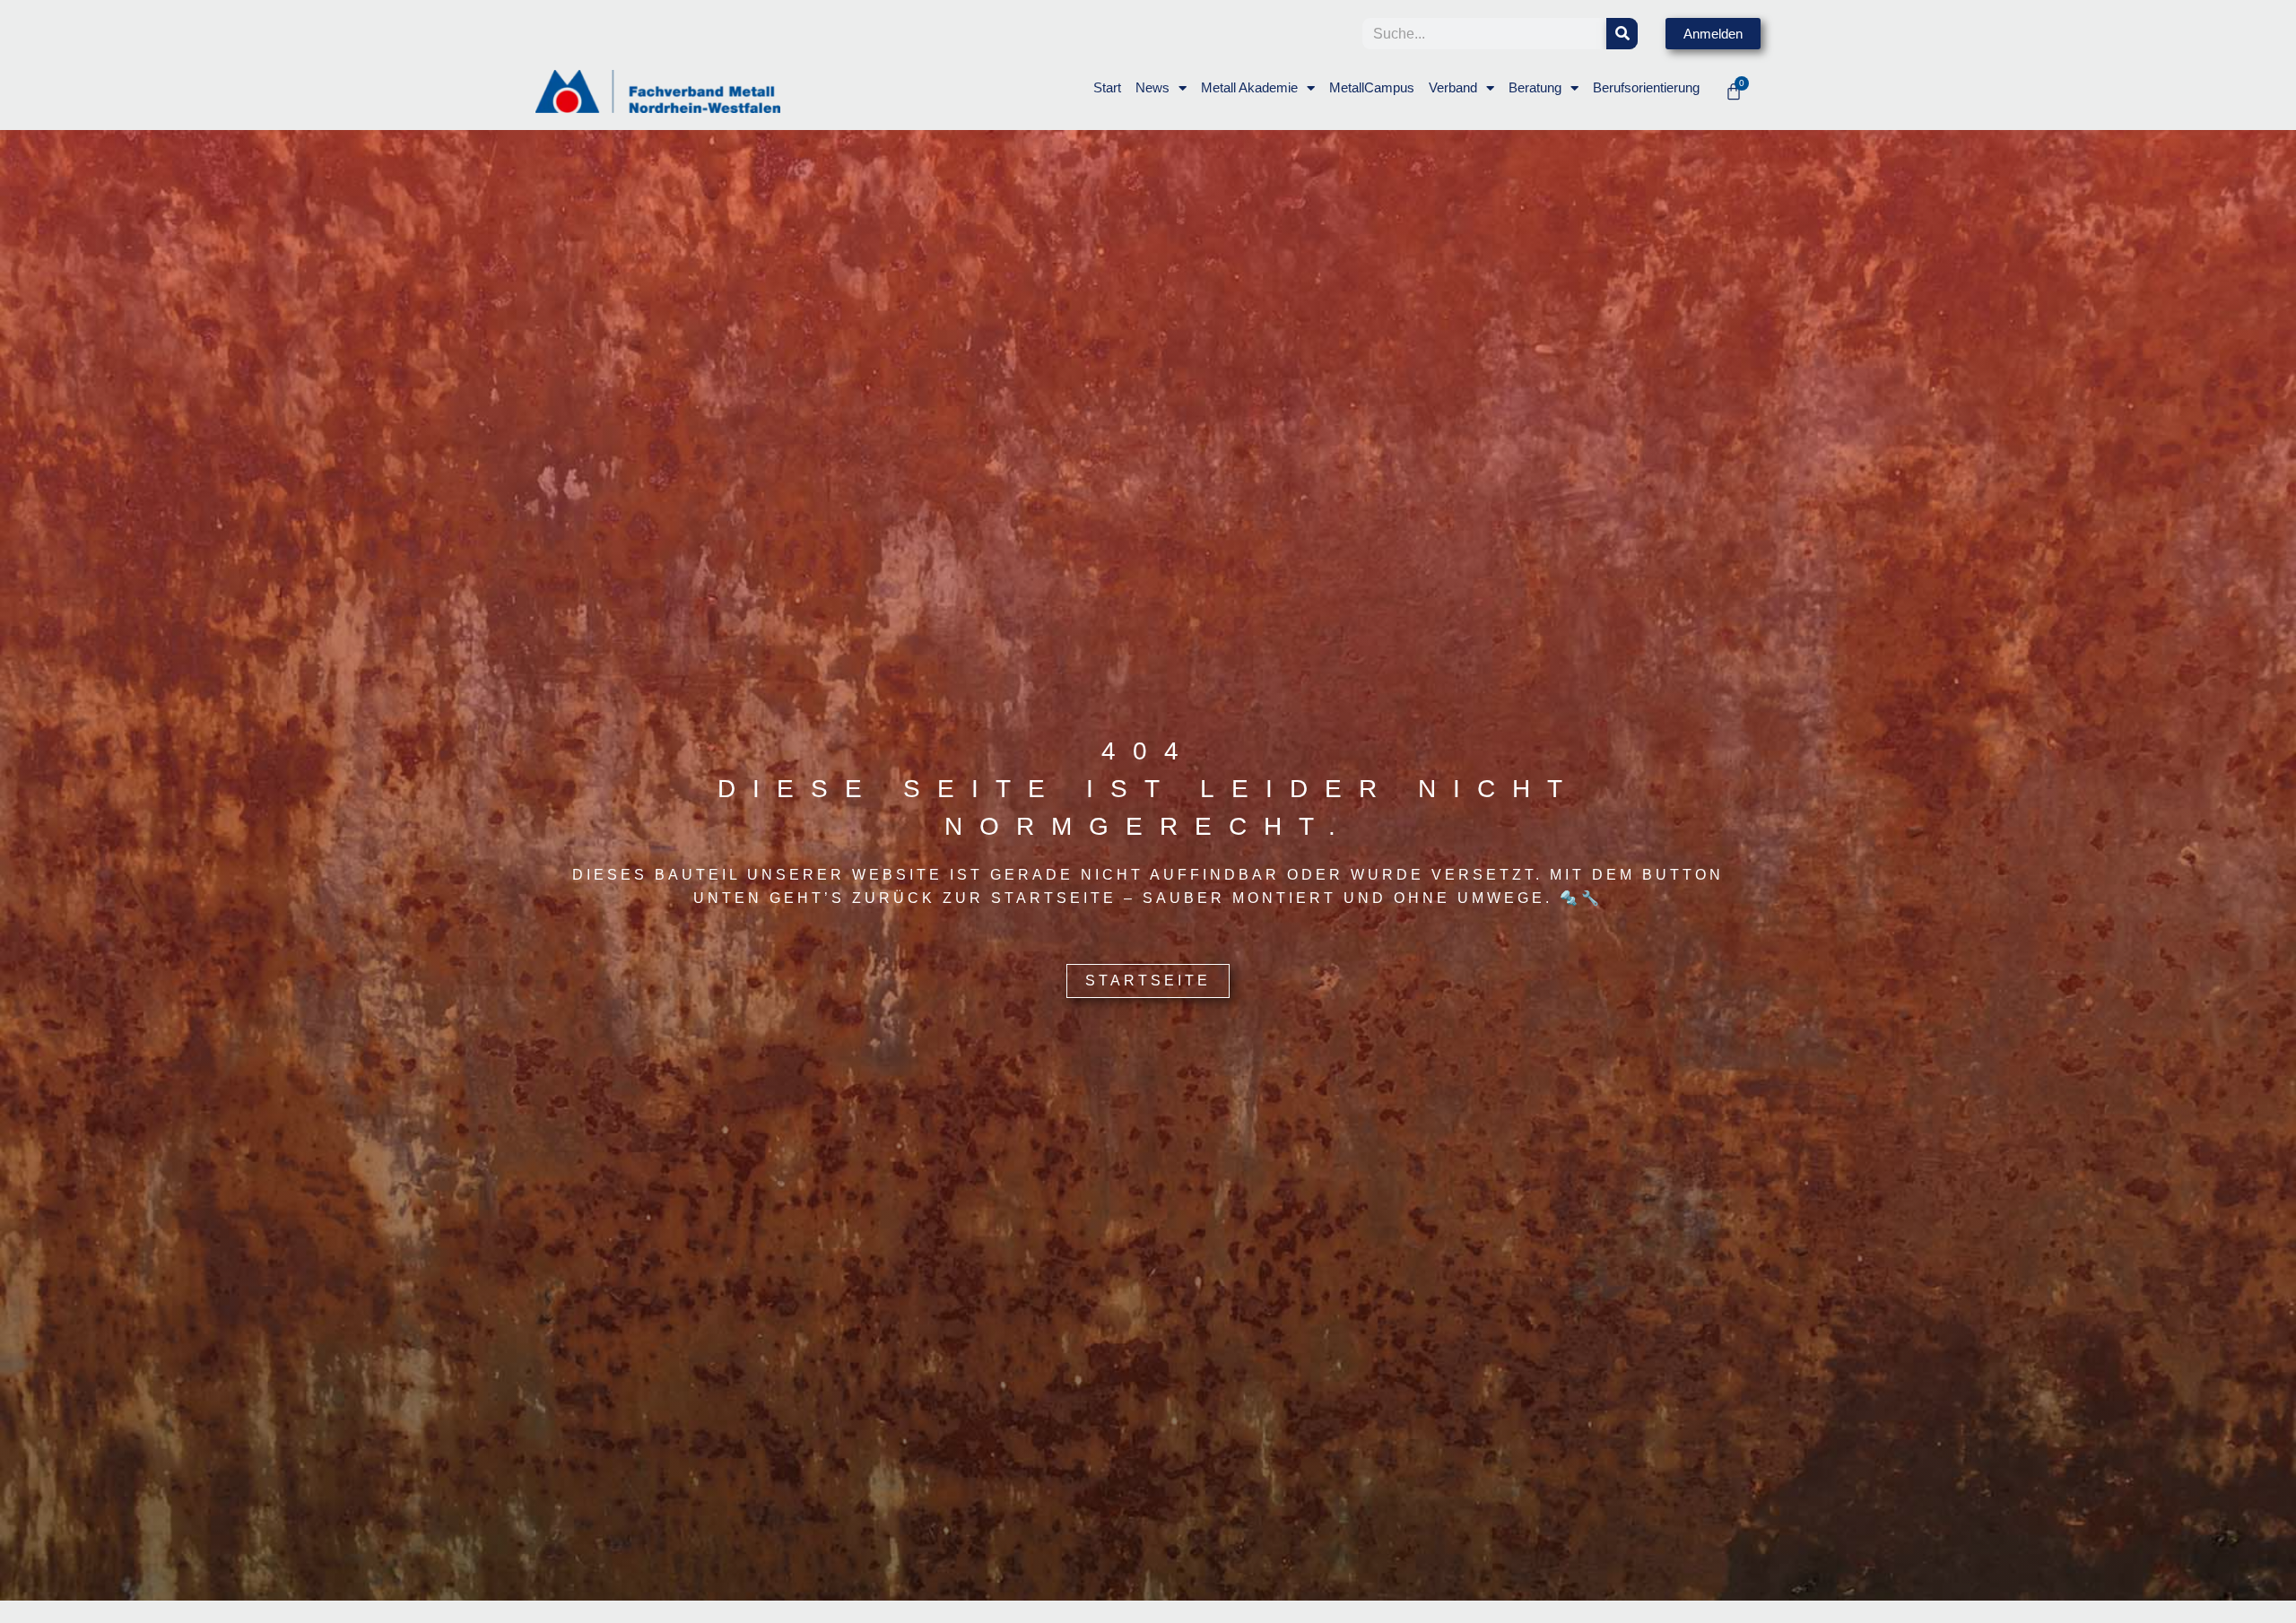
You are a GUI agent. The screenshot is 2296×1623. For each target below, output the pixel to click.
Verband (1453, 87)
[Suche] (1622, 34)
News (1152, 87)
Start (1107, 87)
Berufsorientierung (1646, 87)
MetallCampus (1372, 87)
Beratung (1535, 87)
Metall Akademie (1249, 87)
